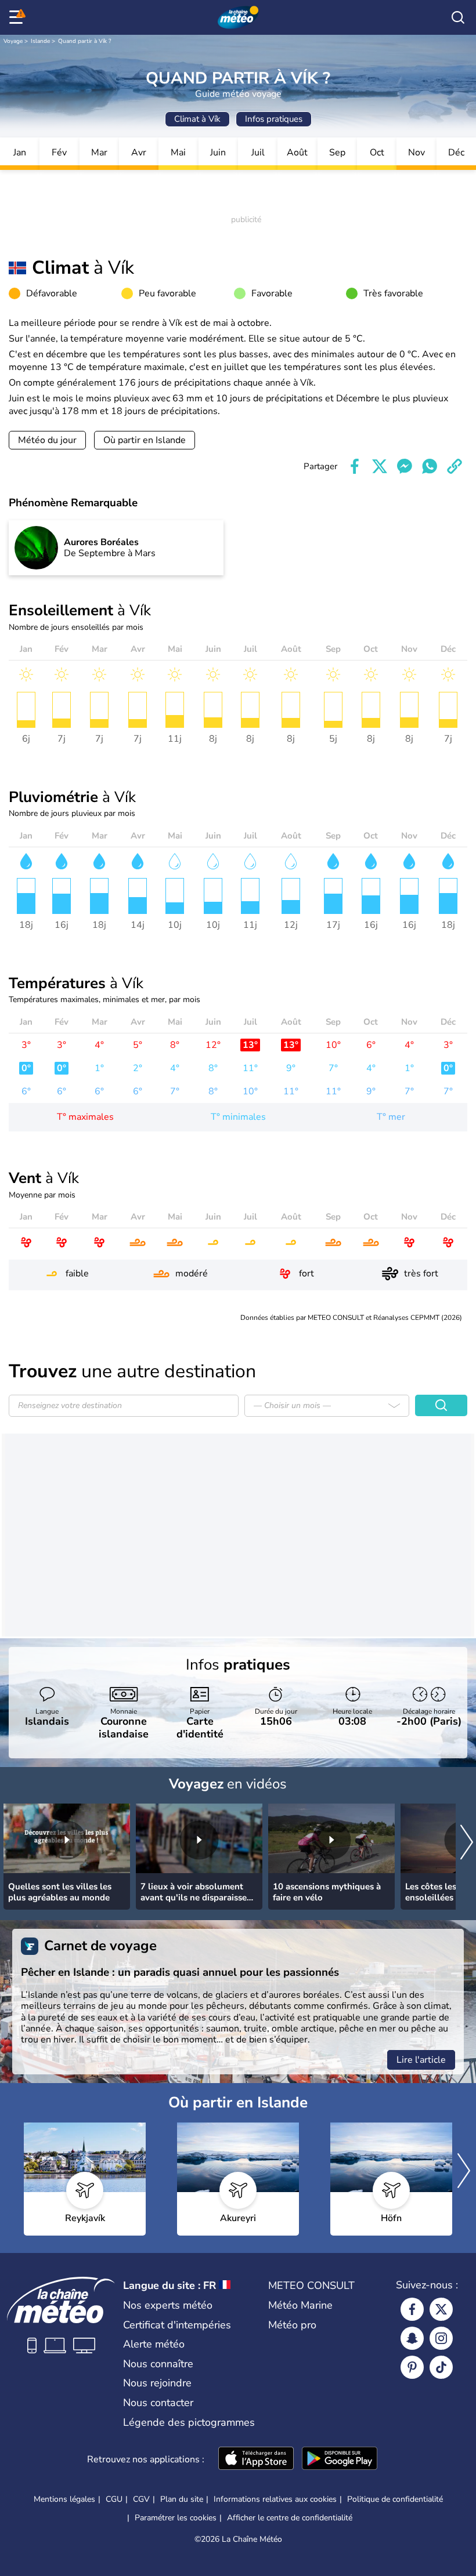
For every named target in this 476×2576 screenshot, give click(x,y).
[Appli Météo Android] (340, 2459)
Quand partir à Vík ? (84, 41)
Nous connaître (158, 2364)
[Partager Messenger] (405, 466)
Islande (40, 41)
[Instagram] (441, 2338)
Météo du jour (47, 440)
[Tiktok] (441, 2367)
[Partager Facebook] (355, 466)
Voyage (13, 41)
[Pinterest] (412, 2367)
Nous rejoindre (157, 2383)
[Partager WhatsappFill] (430, 466)
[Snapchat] (412, 2338)
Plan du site (182, 2499)
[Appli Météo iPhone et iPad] (256, 2459)
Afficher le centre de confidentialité (290, 2518)
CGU (114, 2499)
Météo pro (292, 2325)
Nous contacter (158, 2403)
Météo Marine (300, 2305)
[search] (458, 17)
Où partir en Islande (145, 440)
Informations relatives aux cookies (275, 2499)
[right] (467, 1844)
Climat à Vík (197, 119)
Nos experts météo (168, 2305)
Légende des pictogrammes (189, 2422)
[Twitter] (441, 2309)
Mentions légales (64, 2499)
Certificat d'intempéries (177, 2325)
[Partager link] (455, 466)
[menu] (18, 17)
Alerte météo (154, 2344)
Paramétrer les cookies (176, 2518)
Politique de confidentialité (395, 2499)
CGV (141, 2499)
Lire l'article (421, 2060)
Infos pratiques (274, 119)
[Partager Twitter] (380, 466)
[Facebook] (412, 2309)
